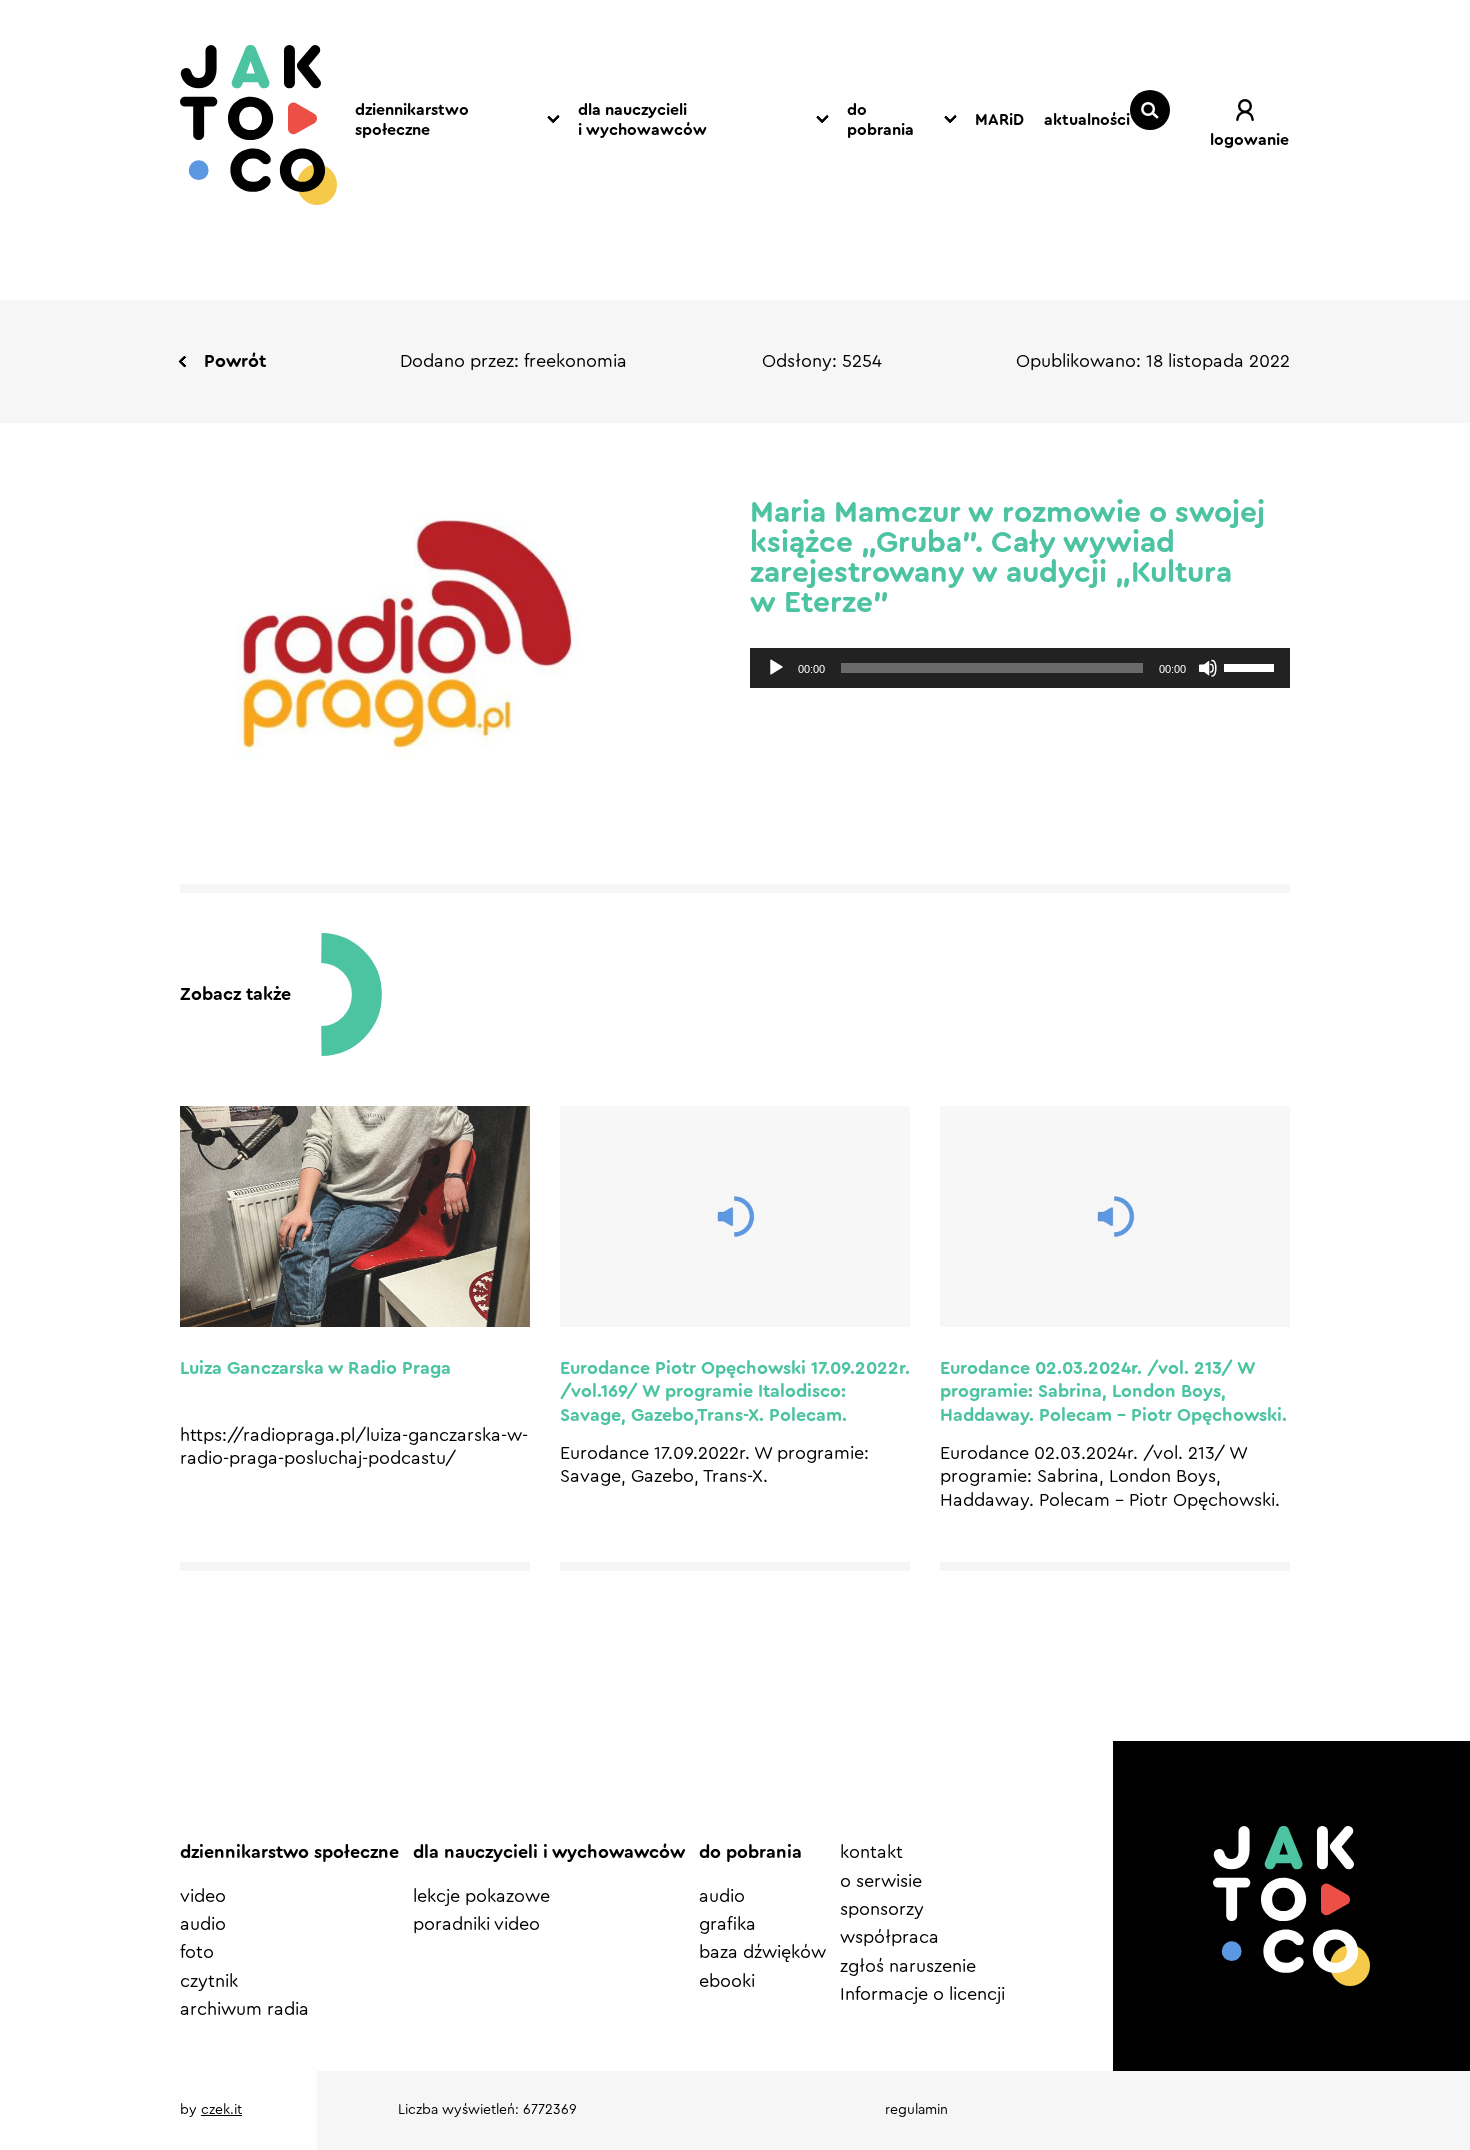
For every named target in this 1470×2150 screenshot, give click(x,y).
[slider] (1252, 666)
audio (203, 1924)
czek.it (221, 2110)
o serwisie (881, 1881)
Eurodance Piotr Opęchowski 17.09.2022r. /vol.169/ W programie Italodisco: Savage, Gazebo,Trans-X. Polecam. (735, 1391)
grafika (727, 1924)
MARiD (999, 120)
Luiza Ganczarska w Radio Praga (315, 1368)
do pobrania (880, 120)
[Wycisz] (1208, 668)
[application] (1020, 668)
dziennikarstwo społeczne (412, 120)
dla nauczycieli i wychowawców (642, 120)
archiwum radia (244, 2009)
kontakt (871, 1852)
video (203, 1896)
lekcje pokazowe (481, 1896)
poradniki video (476, 1924)
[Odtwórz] (776, 668)
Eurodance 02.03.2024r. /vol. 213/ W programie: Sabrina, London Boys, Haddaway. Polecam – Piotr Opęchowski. (1113, 1391)
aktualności (1087, 120)
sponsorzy (882, 1909)
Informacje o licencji (922, 1994)
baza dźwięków (762, 1952)
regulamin (916, 2110)
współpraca (889, 1937)
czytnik (209, 1981)
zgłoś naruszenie (908, 1966)
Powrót (235, 361)
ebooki (727, 1981)
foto (197, 1952)
